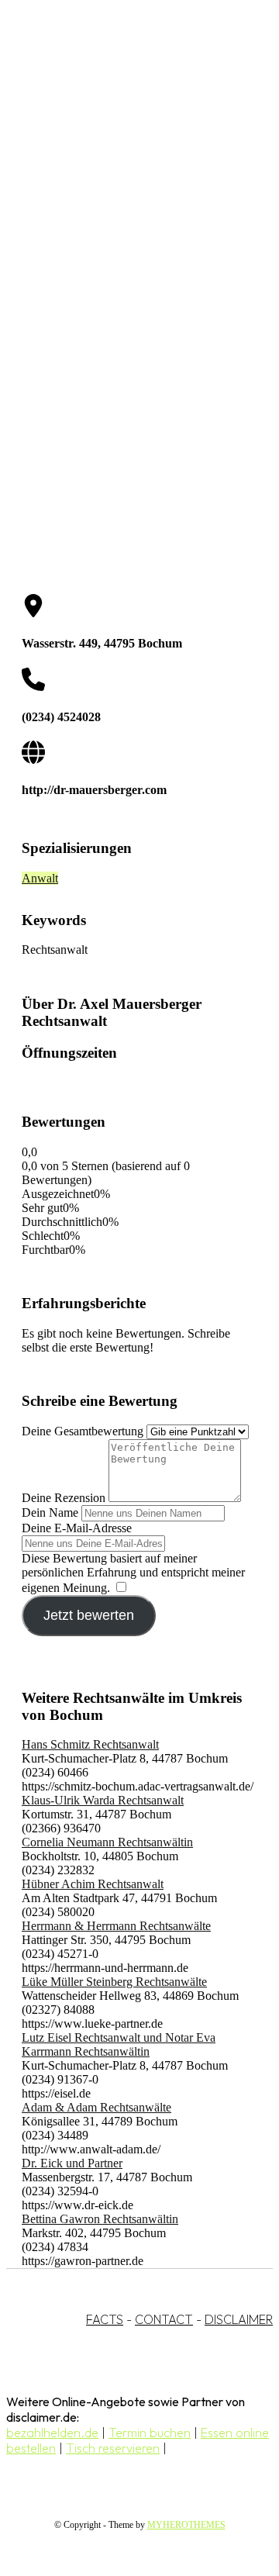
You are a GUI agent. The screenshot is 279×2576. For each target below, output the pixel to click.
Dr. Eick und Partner (72, 2163)
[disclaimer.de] (124, 140)
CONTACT (164, 2319)
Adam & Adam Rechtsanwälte (96, 2107)
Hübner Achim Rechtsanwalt (93, 1884)
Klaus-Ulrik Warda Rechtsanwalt (103, 1800)
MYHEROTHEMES (186, 2525)
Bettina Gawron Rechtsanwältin (100, 2219)
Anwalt (40, 878)
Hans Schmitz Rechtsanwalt (90, 1744)
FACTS (105, 2319)
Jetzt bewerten (89, 1615)
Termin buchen (150, 2433)
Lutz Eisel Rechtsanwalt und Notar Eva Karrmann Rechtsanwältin (119, 2044)
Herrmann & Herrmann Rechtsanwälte (116, 1926)
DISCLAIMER (239, 2319)
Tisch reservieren (113, 2448)
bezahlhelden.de (52, 2433)
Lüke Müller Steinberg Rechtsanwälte (114, 1982)
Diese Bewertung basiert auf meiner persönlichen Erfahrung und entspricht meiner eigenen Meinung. (133, 1573)
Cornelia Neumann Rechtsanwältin (107, 1842)
